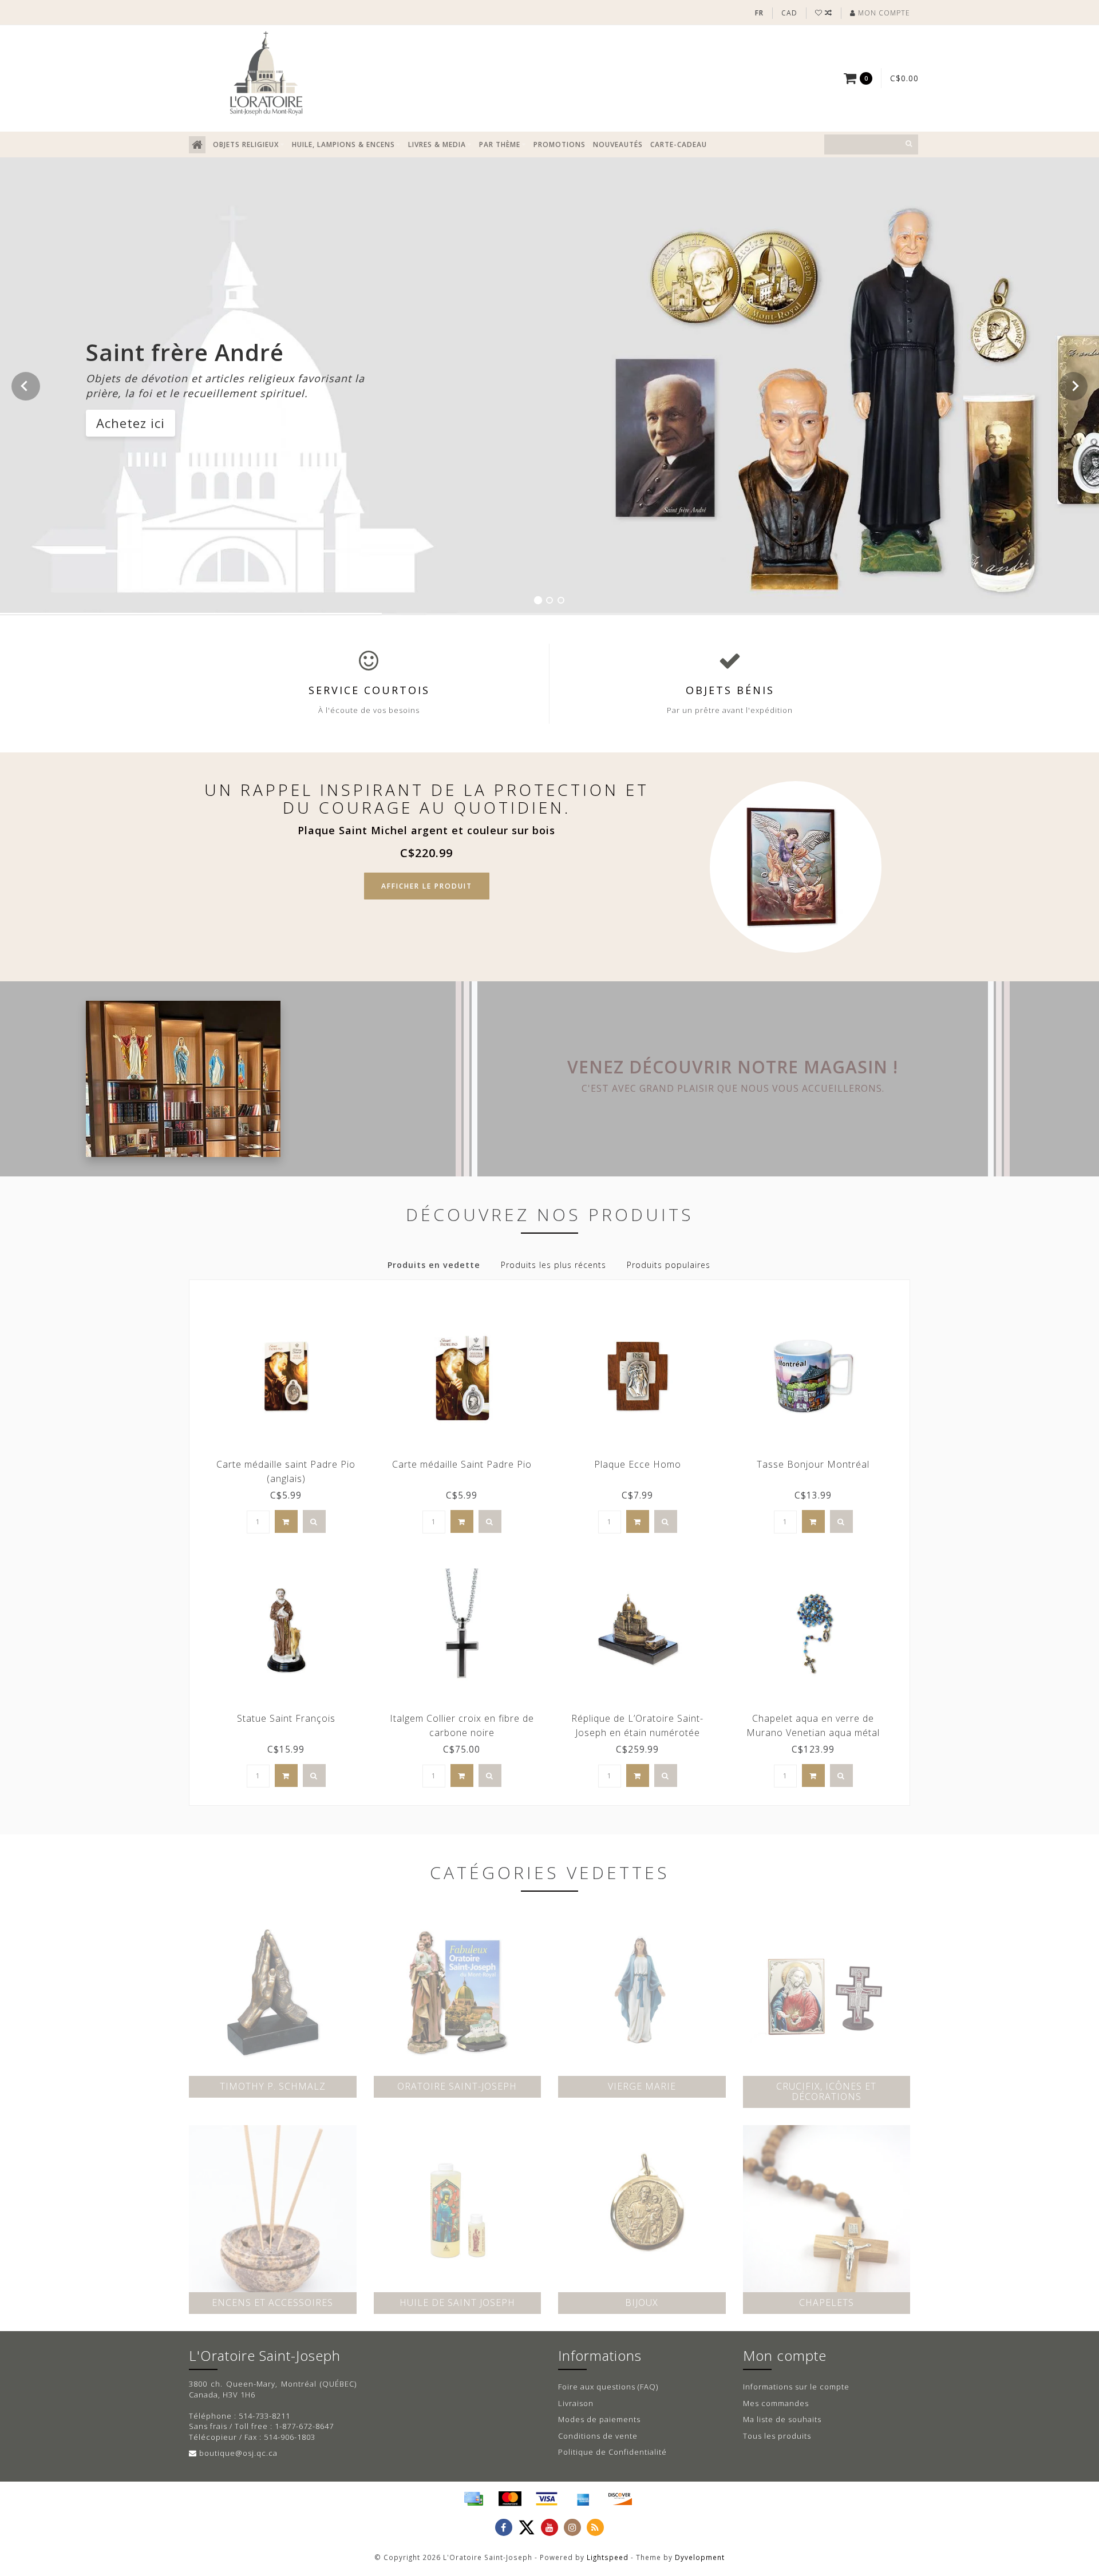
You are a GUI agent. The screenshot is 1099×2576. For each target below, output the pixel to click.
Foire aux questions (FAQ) (608, 2387)
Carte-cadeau (679, 144)
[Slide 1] (538, 600)
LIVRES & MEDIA (437, 144)
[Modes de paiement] (473, 2499)
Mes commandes (776, 2403)
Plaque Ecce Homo (638, 1464)
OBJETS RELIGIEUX (246, 144)
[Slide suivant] (1073, 386)
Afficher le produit (427, 886)
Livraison (576, 2403)
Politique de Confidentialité (612, 2452)
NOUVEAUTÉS (618, 144)
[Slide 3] (561, 600)
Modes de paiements (599, 2419)
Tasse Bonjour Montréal (813, 1464)
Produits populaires (669, 1265)
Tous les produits (777, 2436)
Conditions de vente (598, 2436)
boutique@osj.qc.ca (238, 2453)
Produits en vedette (434, 1265)
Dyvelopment (700, 2557)
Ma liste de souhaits (782, 2419)
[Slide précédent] (26, 386)
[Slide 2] (549, 600)
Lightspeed (608, 2557)
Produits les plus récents (554, 1265)
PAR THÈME (500, 144)
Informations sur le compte (796, 2387)
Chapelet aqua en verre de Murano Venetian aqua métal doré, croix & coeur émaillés (813, 1733)
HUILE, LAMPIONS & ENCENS (343, 144)
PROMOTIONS (560, 144)
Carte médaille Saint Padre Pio (462, 1464)
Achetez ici (131, 422)
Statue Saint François (286, 1718)
